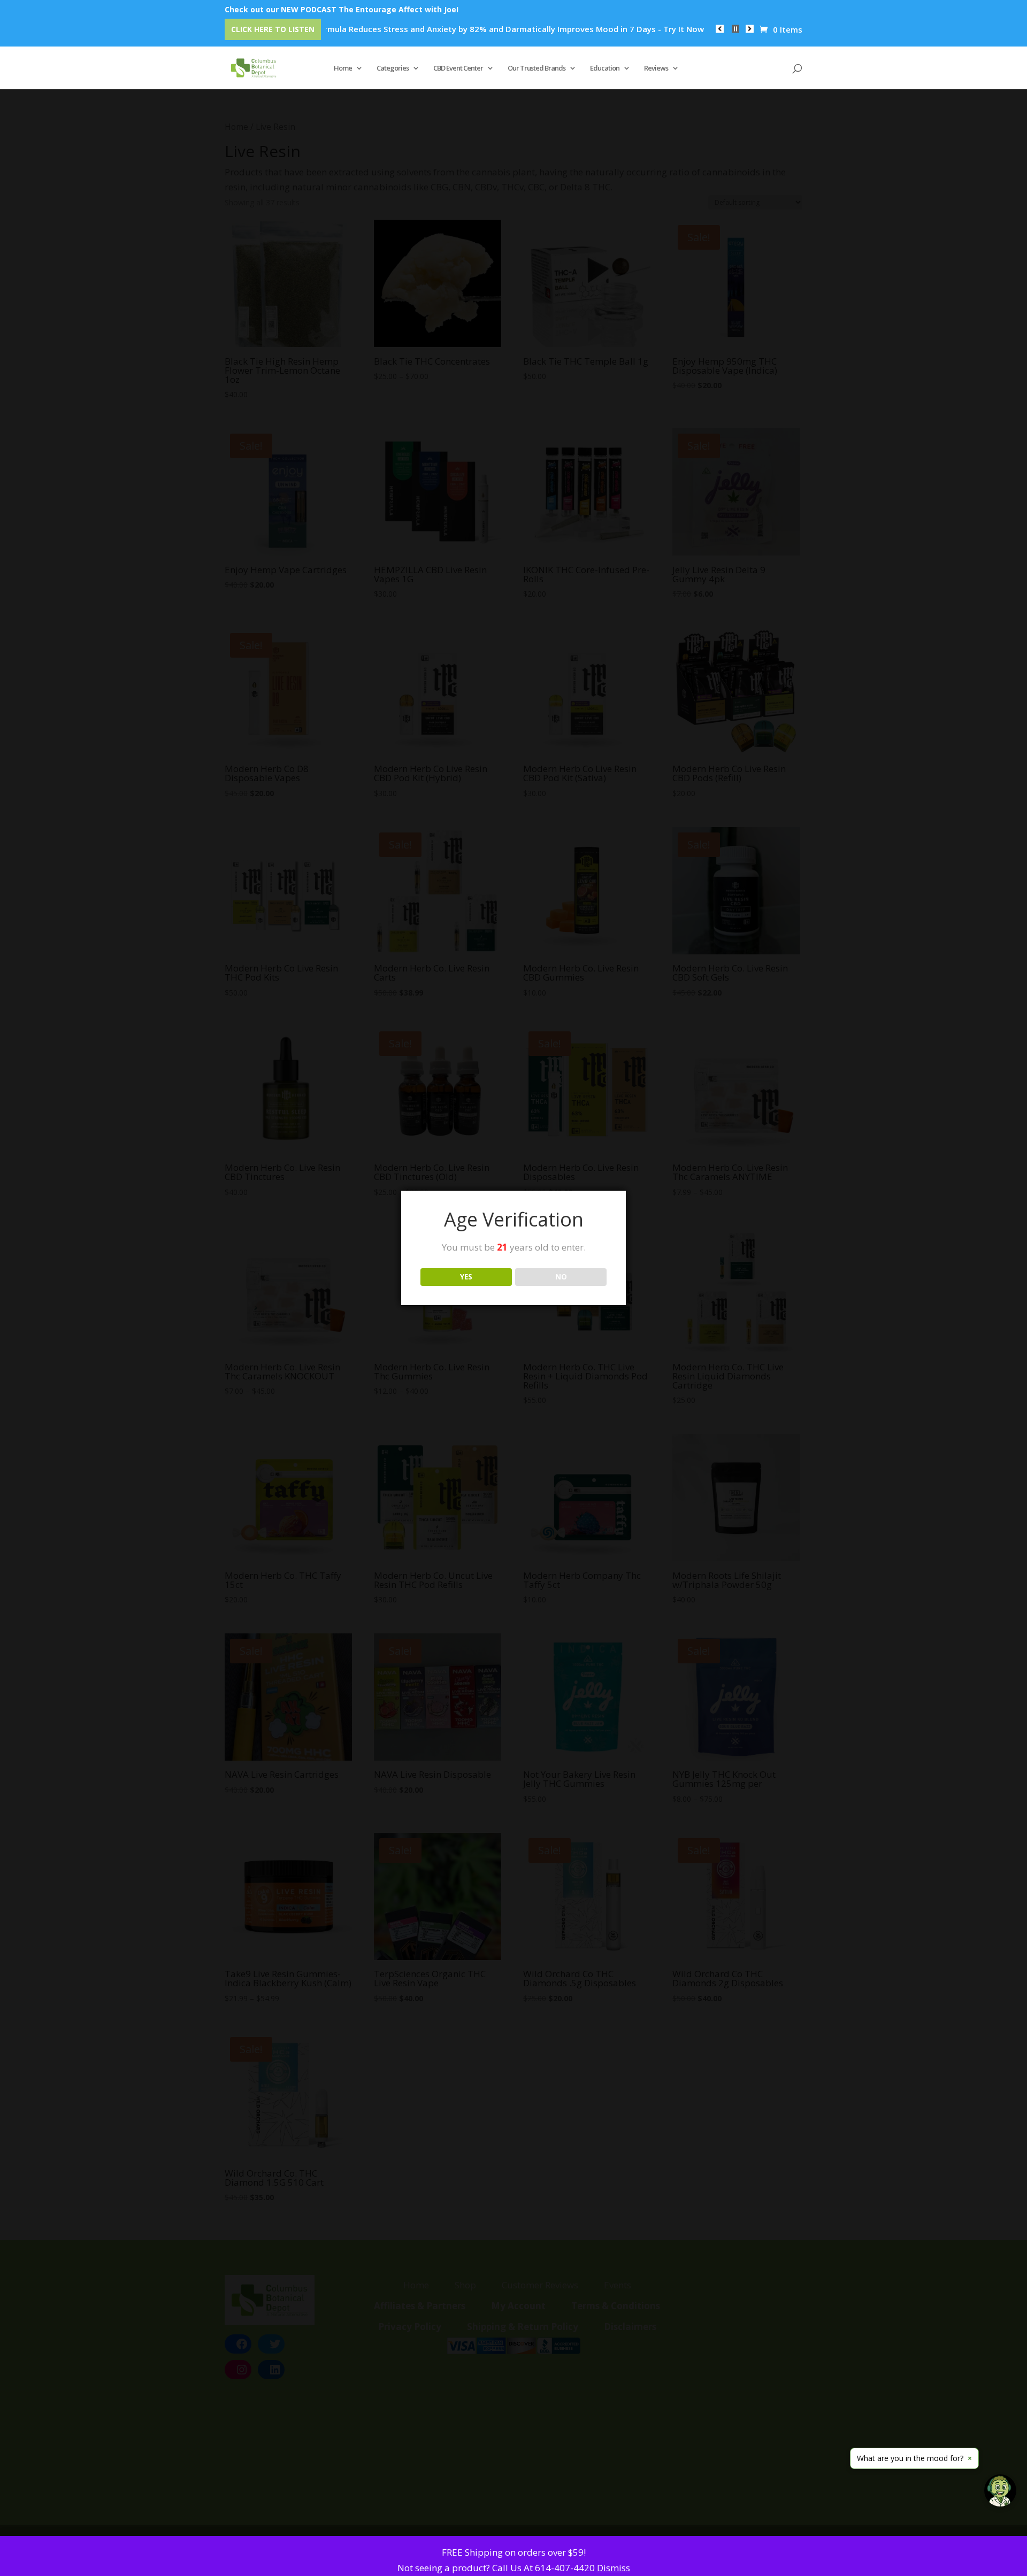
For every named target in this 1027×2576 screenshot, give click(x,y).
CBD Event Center (458, 68)
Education (605, 68)
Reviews (656, 68)
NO (561, 1277)
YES (466, 1277)
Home (343, 68)
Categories (393, 68)
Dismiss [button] (614, 2568)
